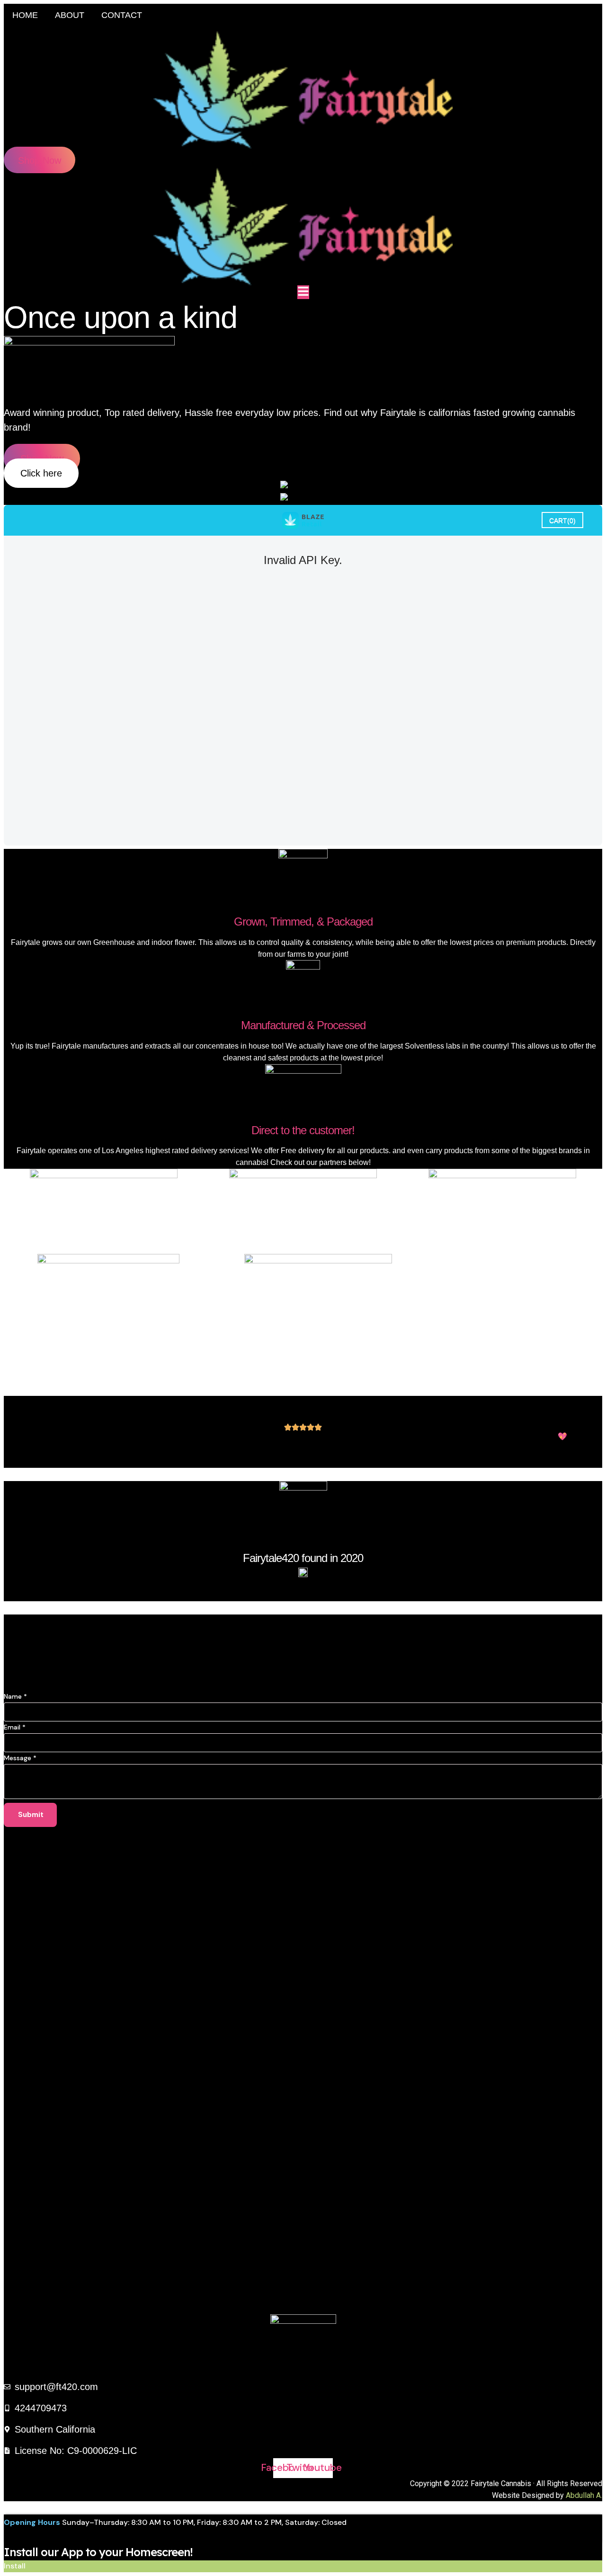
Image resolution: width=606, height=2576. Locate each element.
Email (15, 1727)
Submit (31, 1815)
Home (25, 15)
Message (20, 1758)
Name (15, 1696)
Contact (122, 15)
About (70, 15)
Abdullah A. (584, 2495)
